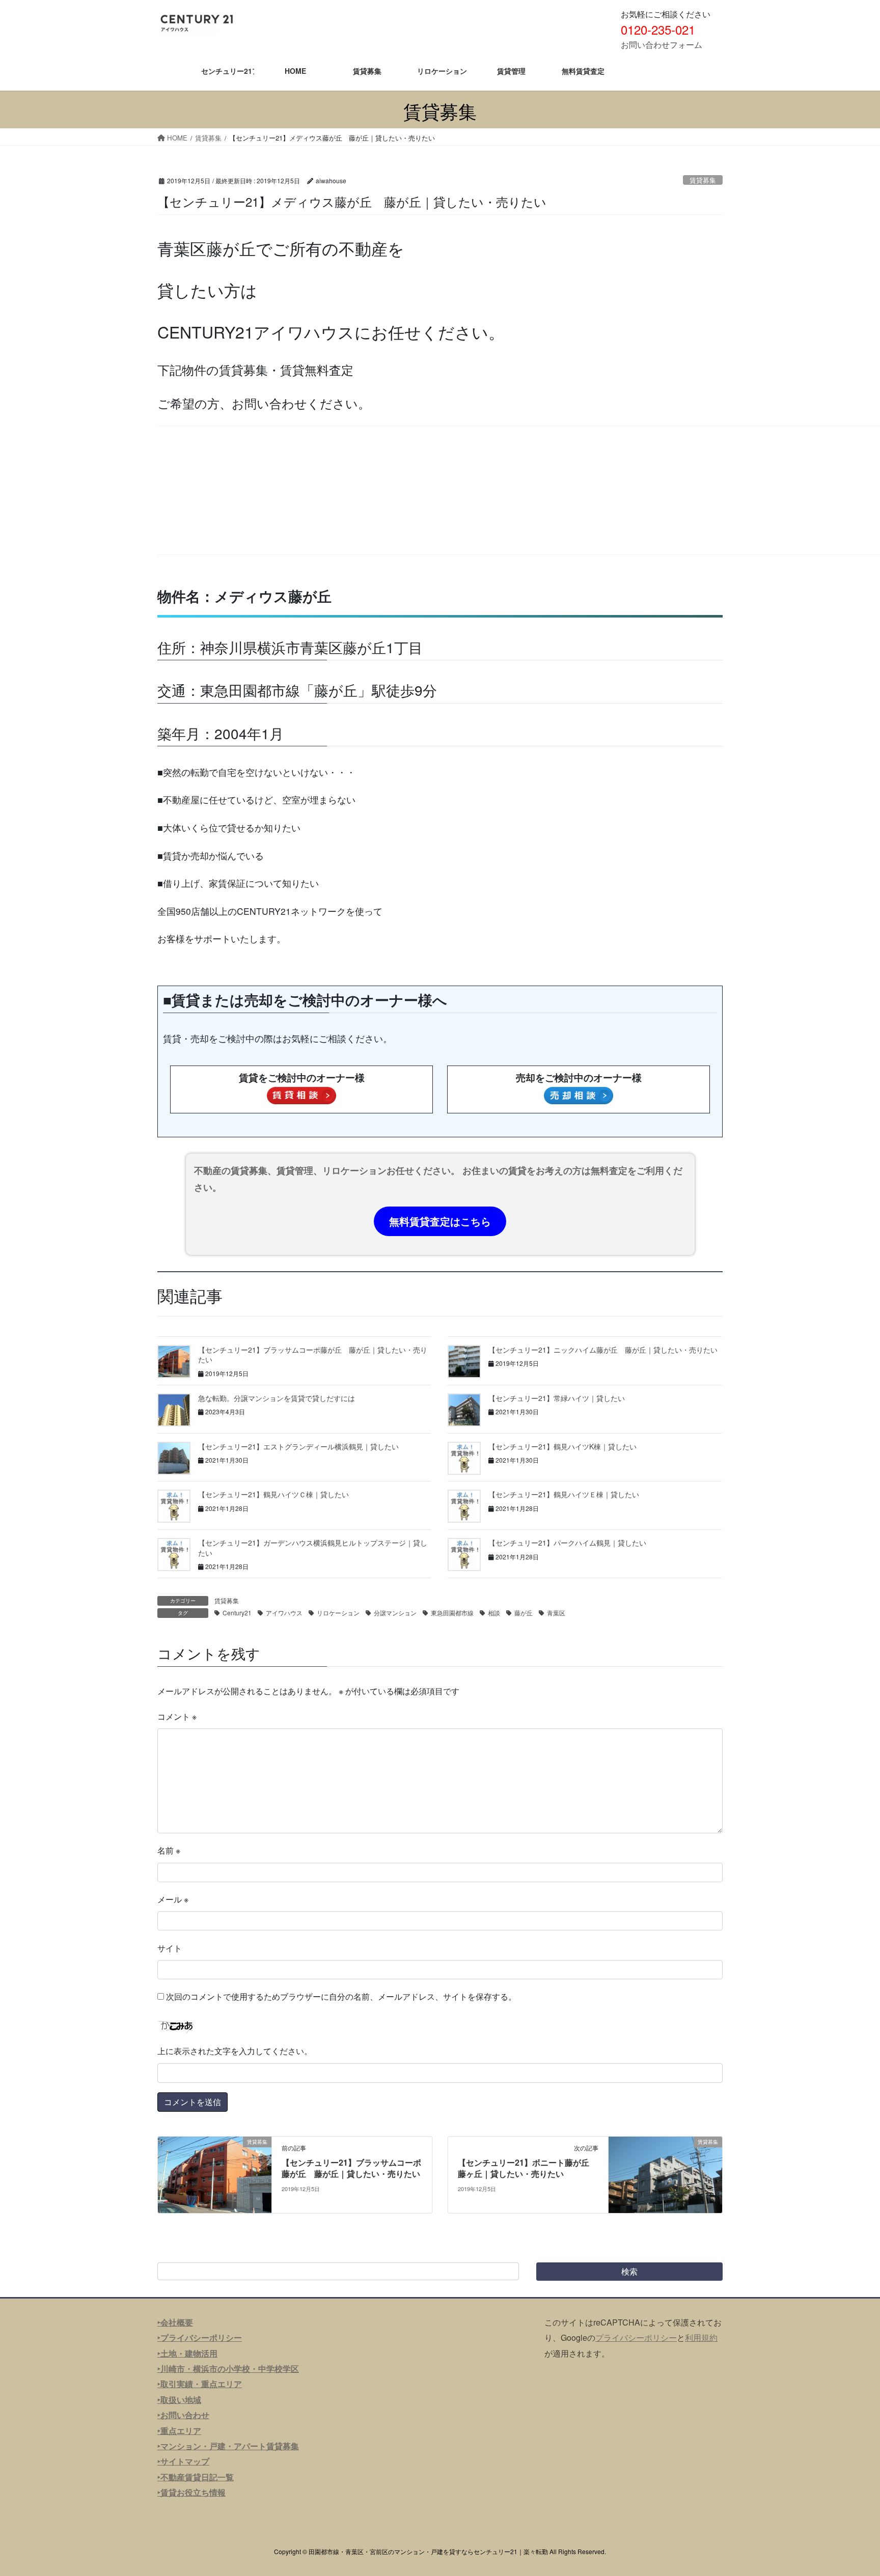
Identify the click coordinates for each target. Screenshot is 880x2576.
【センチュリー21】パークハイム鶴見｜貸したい (567, 1543)
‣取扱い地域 (179, 2400)
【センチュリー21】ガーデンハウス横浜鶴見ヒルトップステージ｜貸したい (313, 1548)
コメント (177, 1716)
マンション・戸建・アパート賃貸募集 (230, 2446)
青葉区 (556, 1613)
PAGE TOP (850, 2489)
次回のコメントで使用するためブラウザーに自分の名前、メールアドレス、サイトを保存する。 (341, 1996)
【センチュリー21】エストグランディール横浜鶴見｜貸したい (298, 1446)
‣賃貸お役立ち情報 (191, 2492)
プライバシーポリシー (636, 2337)
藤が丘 (524, 1613)
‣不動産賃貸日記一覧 (196, 2477)
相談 (494, 1613)
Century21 (237, 1613)
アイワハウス (284, 1613)
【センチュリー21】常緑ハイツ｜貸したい (557, 1398)
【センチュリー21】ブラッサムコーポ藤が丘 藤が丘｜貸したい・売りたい (313, 1355)
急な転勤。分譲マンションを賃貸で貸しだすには (277, 1398)
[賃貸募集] (215, 2174)
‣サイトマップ (183, 2461)
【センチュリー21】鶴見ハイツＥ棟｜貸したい (564, 1494)
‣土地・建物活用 (187, 2353)
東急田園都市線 (452, 1613)
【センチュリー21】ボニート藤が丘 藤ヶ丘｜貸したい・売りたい (528, 2168)
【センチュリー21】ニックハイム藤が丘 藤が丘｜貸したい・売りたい (603, 1350)
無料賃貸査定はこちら (440, 1221)
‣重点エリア (179, 2431)
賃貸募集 (703, 180)
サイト (170, 1948)
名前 (169, 1850)
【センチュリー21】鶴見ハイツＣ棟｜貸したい (273, 1494)
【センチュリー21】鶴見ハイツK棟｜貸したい (562, 1446)
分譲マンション (395, 1613)
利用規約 (701, 2337)
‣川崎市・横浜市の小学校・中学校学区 (228, 2369)
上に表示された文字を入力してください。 (235, 2051)
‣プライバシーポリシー (200, 2337)
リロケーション (338, 1613)
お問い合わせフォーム (662, 45)
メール (173, 1899)
